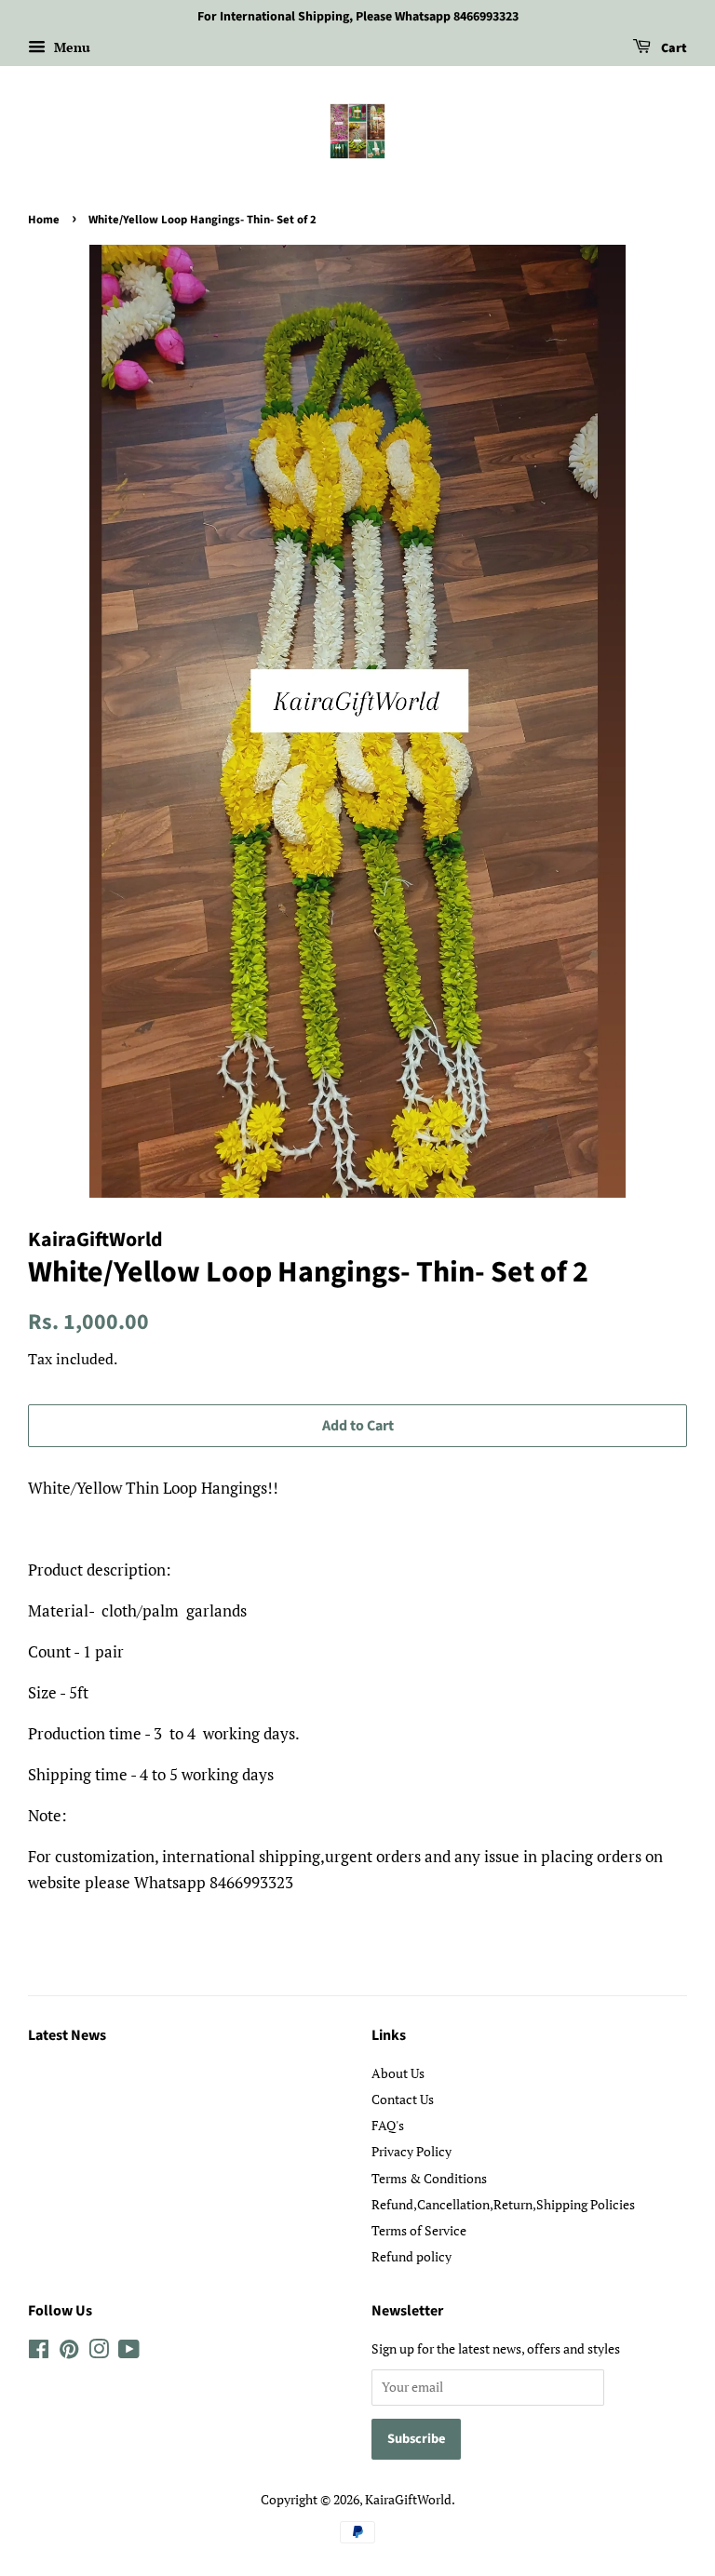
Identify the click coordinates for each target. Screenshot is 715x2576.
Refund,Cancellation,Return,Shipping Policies (503, 2204)
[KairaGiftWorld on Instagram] (99, 2352)
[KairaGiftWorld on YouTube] (129, 2352)
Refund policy (411, 2256)
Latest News (67, 2035)
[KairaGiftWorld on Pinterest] (69, 2352)
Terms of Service (419, 2230)
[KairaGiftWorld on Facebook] (39, 2352)
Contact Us (403, 2099)
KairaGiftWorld (408, 2499)
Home (44, 220)
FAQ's (388, 2125)
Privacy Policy (411, 2151)
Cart (673, 48)
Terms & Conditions (429, 2178)
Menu (70, 47)
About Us (398, 2073)
